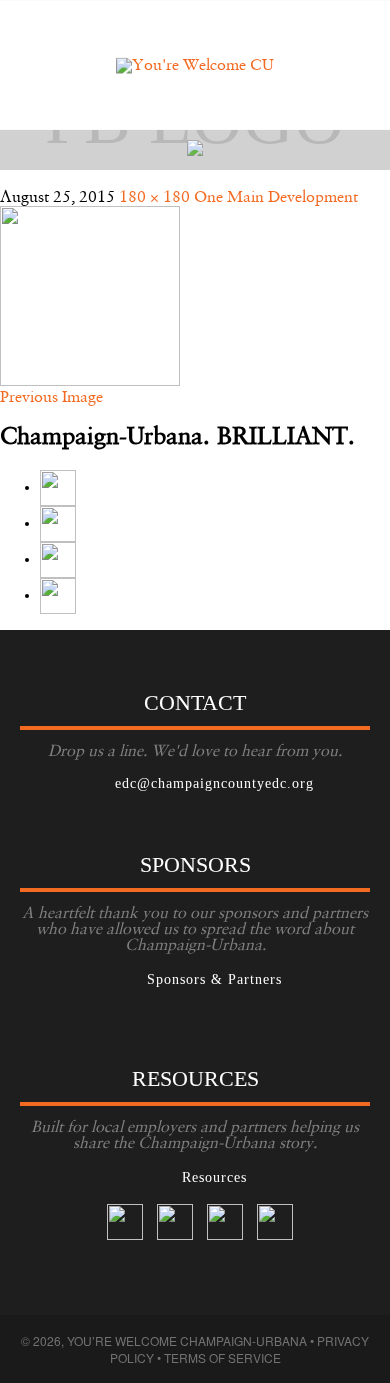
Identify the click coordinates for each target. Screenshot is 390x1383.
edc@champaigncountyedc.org (214, 783)
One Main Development (276, 198)
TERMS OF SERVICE (222, 1357)
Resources (214, 1177)
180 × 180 (154, 198)
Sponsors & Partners (214, 979)
